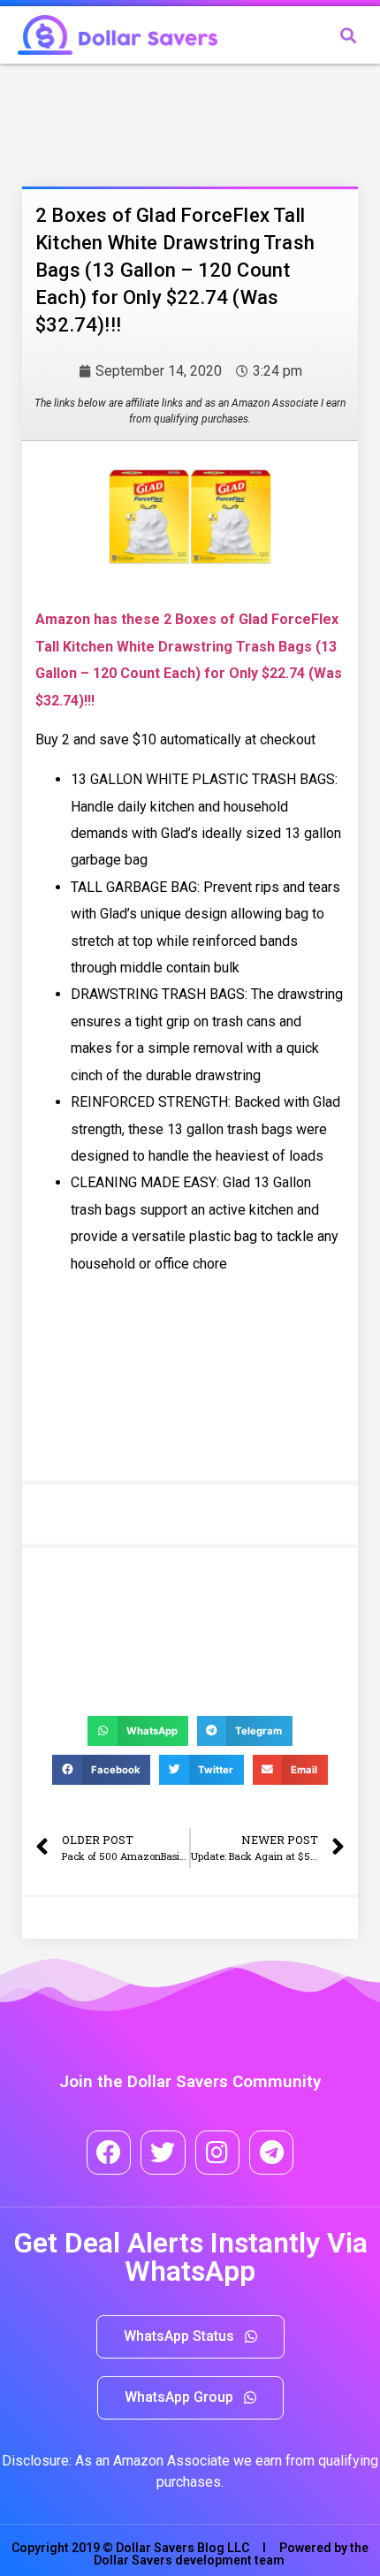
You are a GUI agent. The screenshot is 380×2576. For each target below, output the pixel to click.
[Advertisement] (163, 121)
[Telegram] (271, 2153)
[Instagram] (217, 2153)
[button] (190, 2337)
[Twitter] (163, 2153)
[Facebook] (109, 2153)
